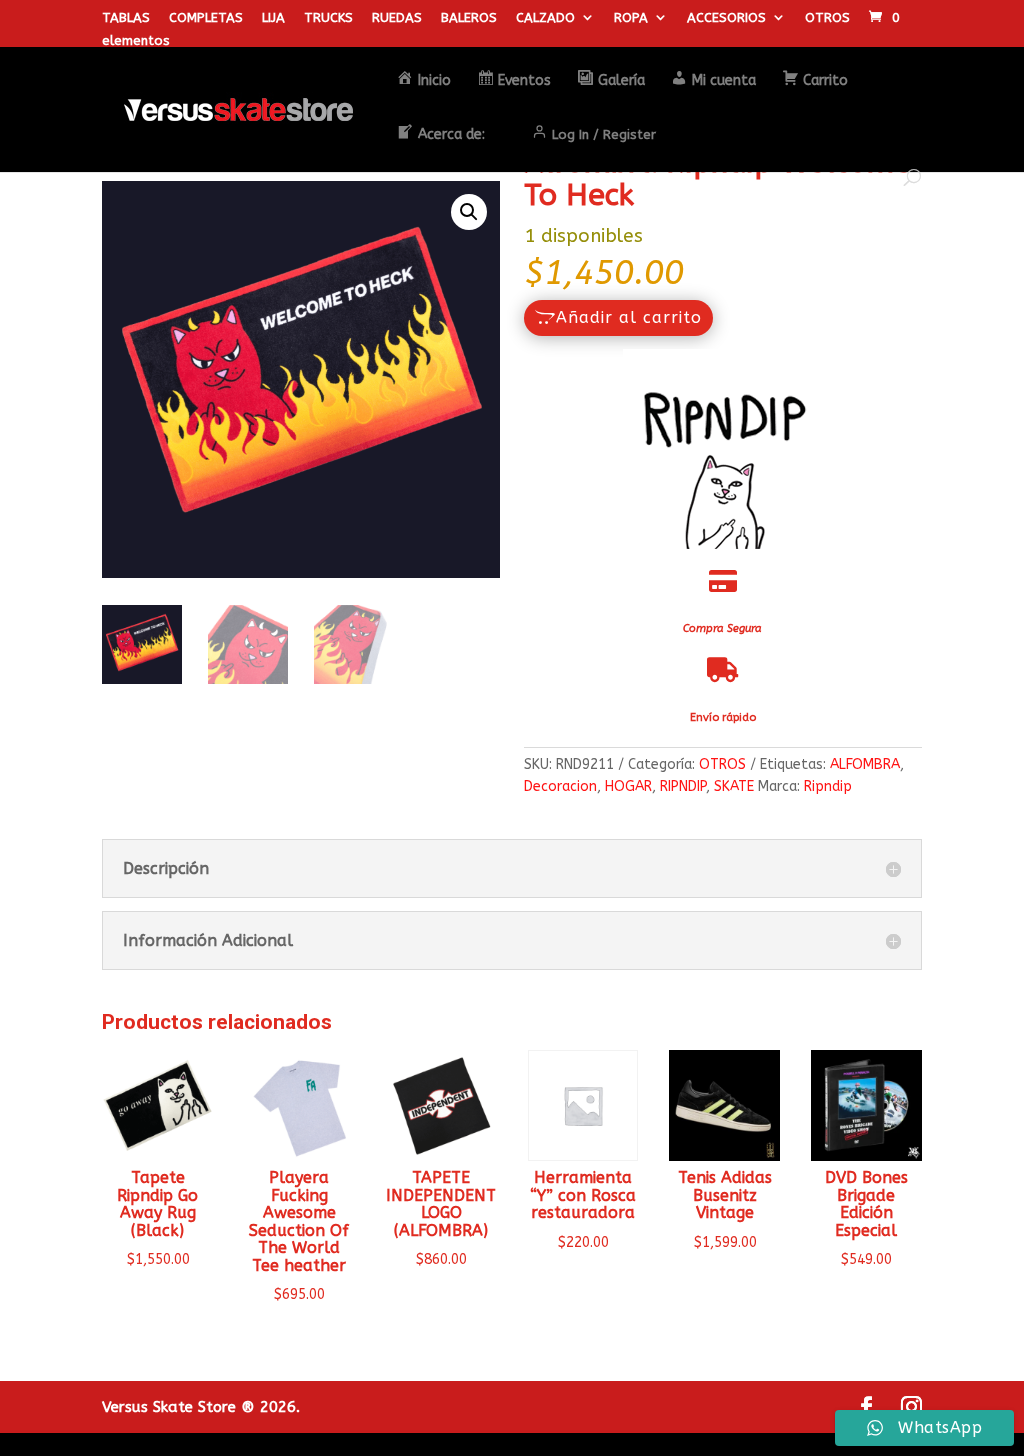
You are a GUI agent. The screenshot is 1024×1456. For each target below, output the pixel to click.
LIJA (273, 18)
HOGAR (628, 786)
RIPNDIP (683, 786)
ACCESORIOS (726, 18)
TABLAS (126, 18)
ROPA (631, 18)
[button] (469, 212)
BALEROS (469, 18)
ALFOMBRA (865, 764)
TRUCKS (328, 18)
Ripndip (828, 786)
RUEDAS (397, 18)
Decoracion (560, 786)
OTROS (827, 18)
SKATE (734, 786)
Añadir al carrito (629, 317)
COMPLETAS (206, 18)
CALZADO (545, 18)
